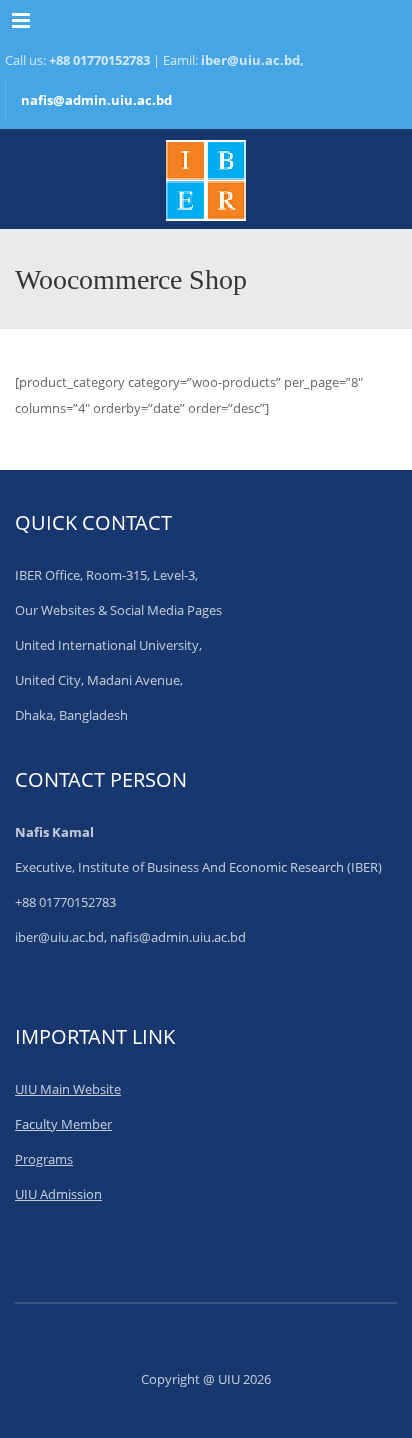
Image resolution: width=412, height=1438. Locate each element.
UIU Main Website (68, 1089)
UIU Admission (58, 1194)
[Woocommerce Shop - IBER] (206, 179)
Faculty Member (63, 1124)
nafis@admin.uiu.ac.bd (96, 100)
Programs (44, 1159)
